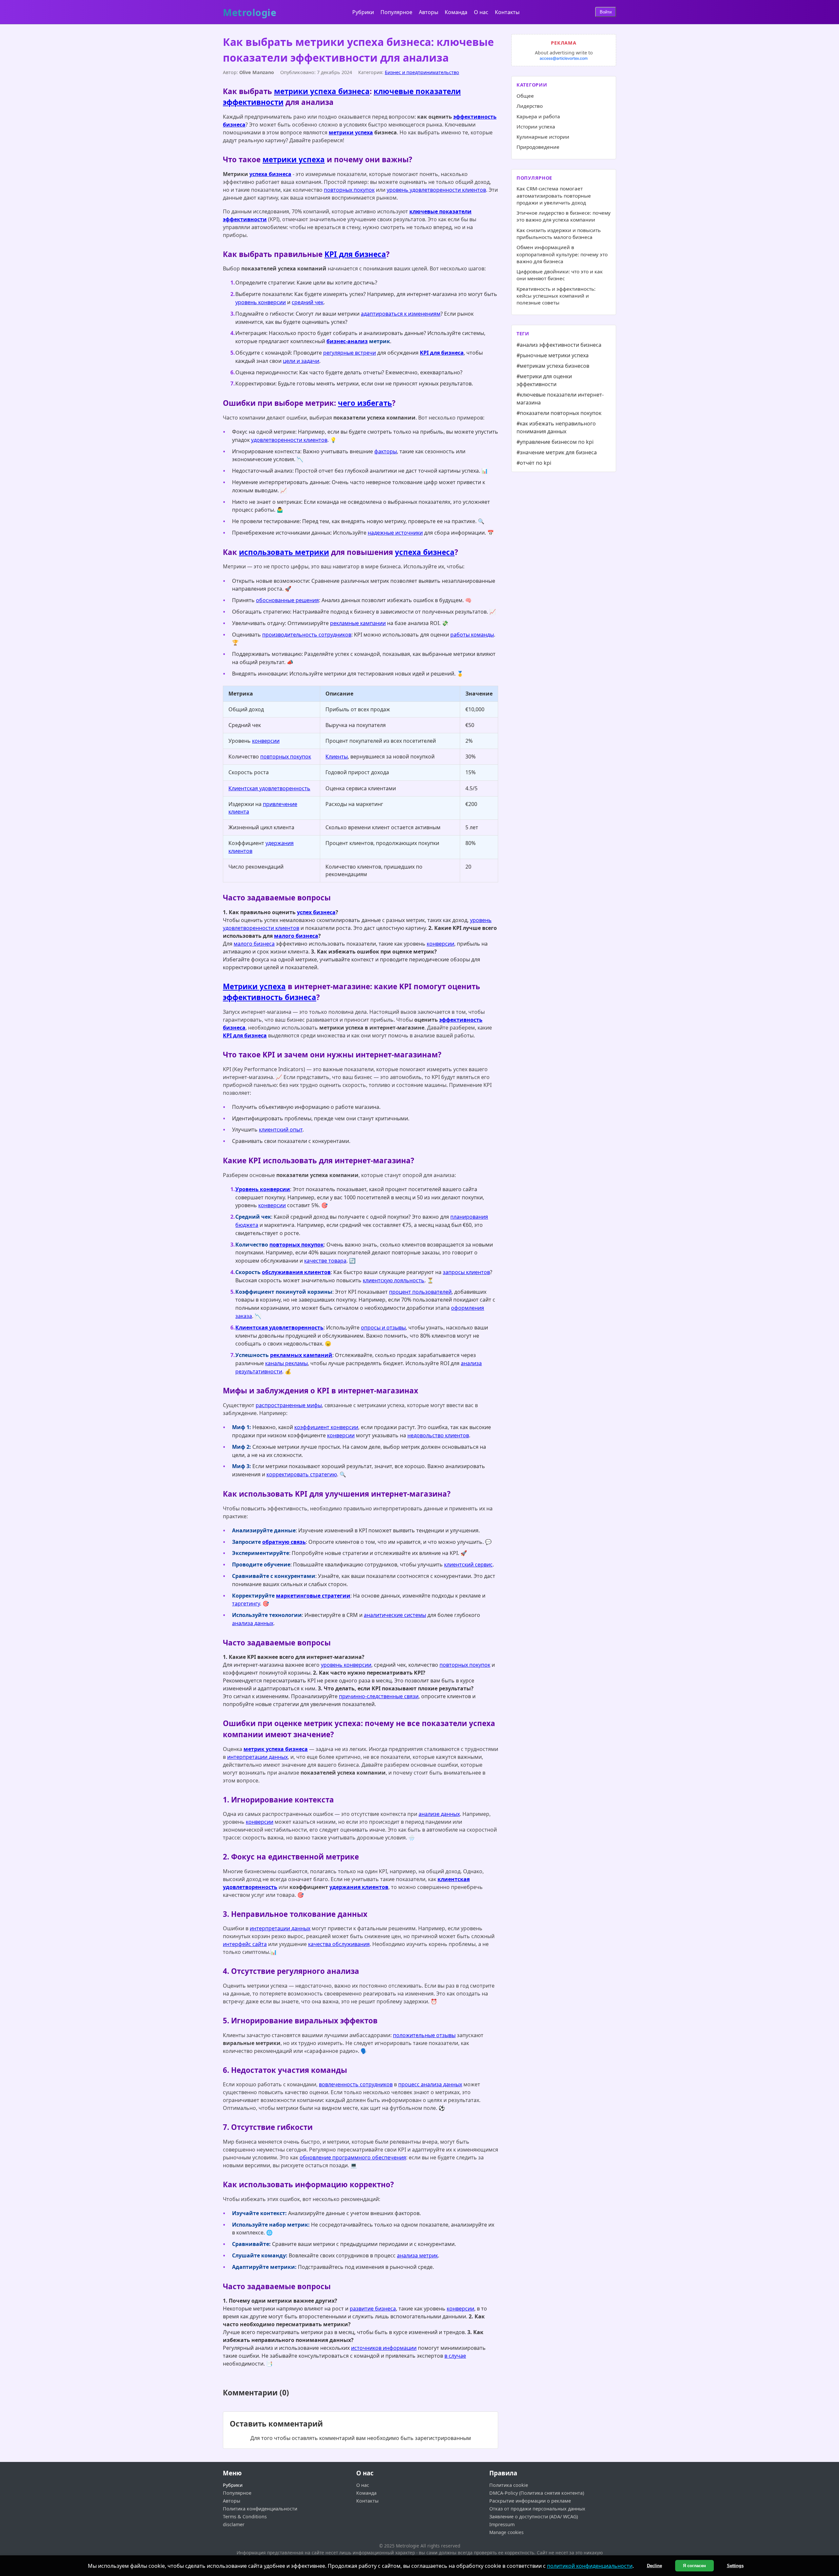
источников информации (384, 2348)
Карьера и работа (538, 116)
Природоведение (538, 147)
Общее (525, 96)
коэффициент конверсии (326, 1427)
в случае (455, 2356)
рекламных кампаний (301, 1355)
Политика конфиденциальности (260, 2509)
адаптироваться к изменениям (401, 314)
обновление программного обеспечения (353, 2157)
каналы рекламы (286, 1363)
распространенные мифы (289, 1405)
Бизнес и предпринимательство (422, 72)
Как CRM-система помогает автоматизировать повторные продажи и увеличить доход (554, 196)
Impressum (502, 2524)
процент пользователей (420, 1292)
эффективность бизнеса (270, 997)
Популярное (396, 12)
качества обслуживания (339, 1944)
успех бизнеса (316, 912)
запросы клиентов (466, 1272)
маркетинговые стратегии (313, 1596)
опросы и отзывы (383, 1327)
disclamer (234, 2524)
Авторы (429, 12)
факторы (386, 451)
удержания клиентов (359, 1887)
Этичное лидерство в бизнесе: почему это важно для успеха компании (564, 216)
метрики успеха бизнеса (322, 91)
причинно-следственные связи (379, 1696)
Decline (654, 2566)
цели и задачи (301, 361)
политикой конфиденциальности (590, 2566)
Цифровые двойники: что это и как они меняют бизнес (560, 275)
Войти (606, 12)
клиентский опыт (281, 1130)
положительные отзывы (424, 2035)
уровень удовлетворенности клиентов (436, 190)
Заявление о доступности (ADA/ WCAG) (534, 2517)
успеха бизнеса (270, 174)
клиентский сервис (468, 1564)
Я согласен (694, 2566)
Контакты (507, 12)
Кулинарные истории (543, 137)
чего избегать (365, 403)
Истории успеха (536, 127)
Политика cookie (509, 2485)
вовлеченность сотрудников (356, 2084)
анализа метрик (417, 2255)
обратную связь (284, 1542)
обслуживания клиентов (296, 1272)
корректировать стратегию (302, 1474)
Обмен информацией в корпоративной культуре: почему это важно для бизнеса (562, 254)
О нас (481, 12)
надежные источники (395, 533)
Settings (735, 2566)
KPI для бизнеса (355, 254)
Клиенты (337, 757)
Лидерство (530, 106)
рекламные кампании (358, 623)
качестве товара (325, 1261)
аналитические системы (395, 1615)
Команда (456, 12)
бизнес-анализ (347, 341)
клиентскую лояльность (394, 1280)
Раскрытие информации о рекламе (530, 2501)
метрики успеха (351, 132)
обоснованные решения (287, 600)
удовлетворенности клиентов (289, 440)
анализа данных (253, 1623)
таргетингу (246, 1603)
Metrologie (250, 13)
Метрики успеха (254, 986)
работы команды (472, 635)
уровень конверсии (261, 302)
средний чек (308, 302)
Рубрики (363, 12)
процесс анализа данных (430, 2084)
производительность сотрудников (307, 635)
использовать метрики (284, 552)
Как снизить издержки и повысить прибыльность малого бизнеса (559, 234)
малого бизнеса (296, 936)
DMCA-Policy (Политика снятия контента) (537, 2493)
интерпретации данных (257, 1757)
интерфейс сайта (245, 1944)
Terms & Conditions (245, 2517)
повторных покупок (349, 190)
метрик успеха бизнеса (276, 1749)
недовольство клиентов (438, 1435)
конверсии (266, 741)
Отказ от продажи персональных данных (537, 2509)
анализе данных (439, 1814)
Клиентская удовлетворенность (269, 788)
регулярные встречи (350, 353)
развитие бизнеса (373, 2309)
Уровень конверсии (263, 1189)
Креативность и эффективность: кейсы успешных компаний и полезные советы (556, 296)
